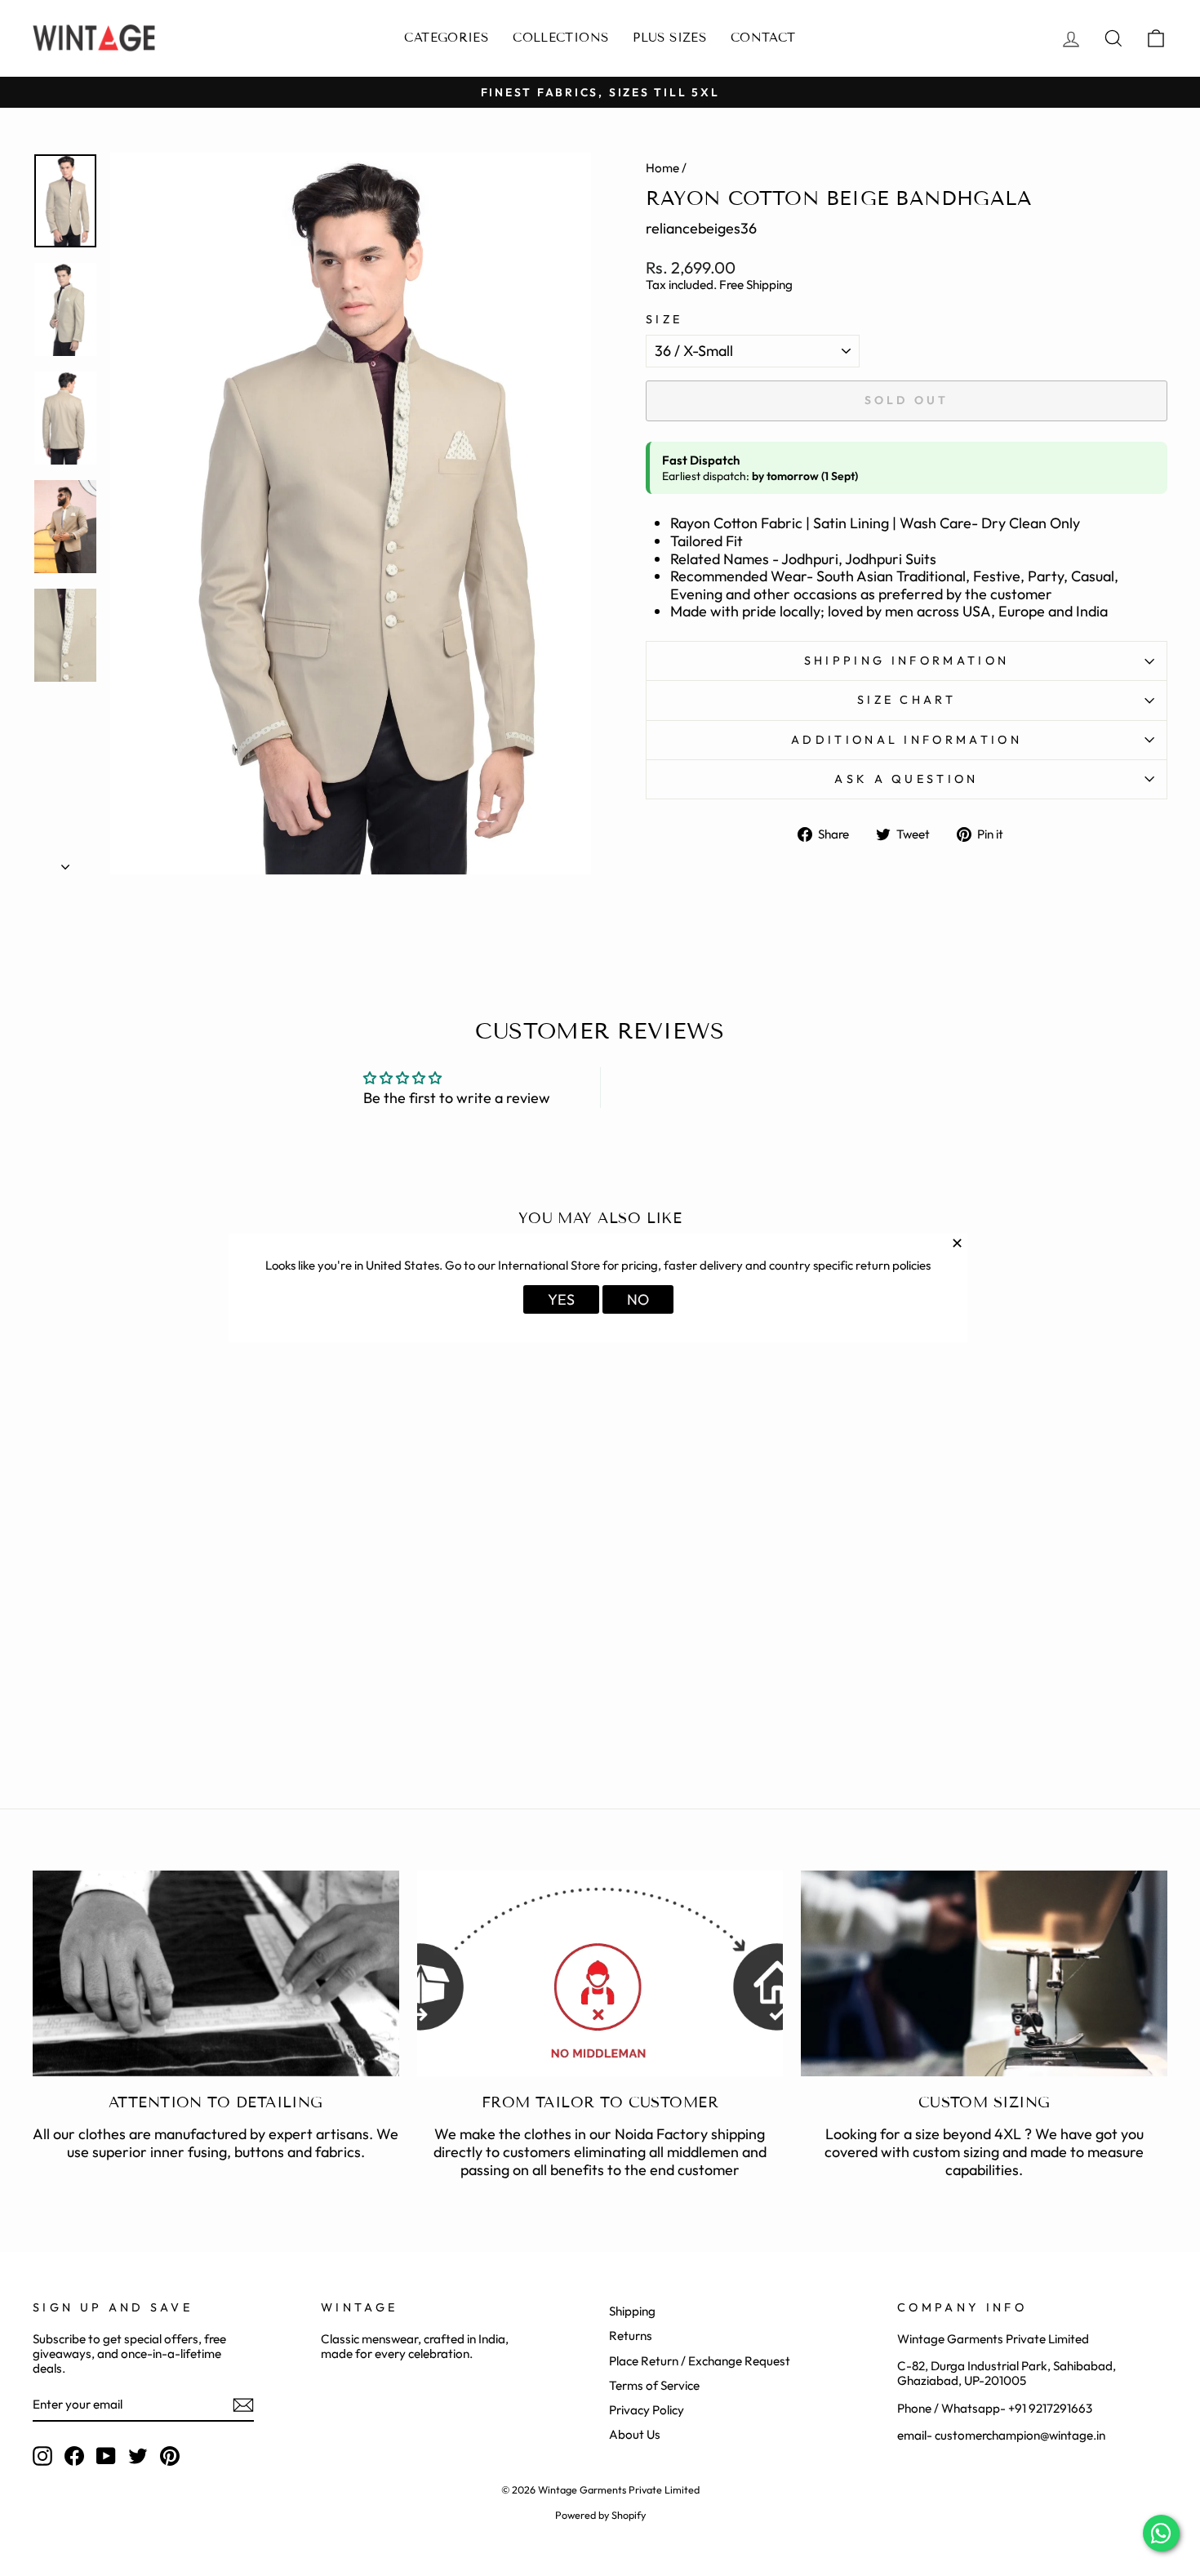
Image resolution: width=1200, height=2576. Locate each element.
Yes (561, 1299)
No (638, 1299)
